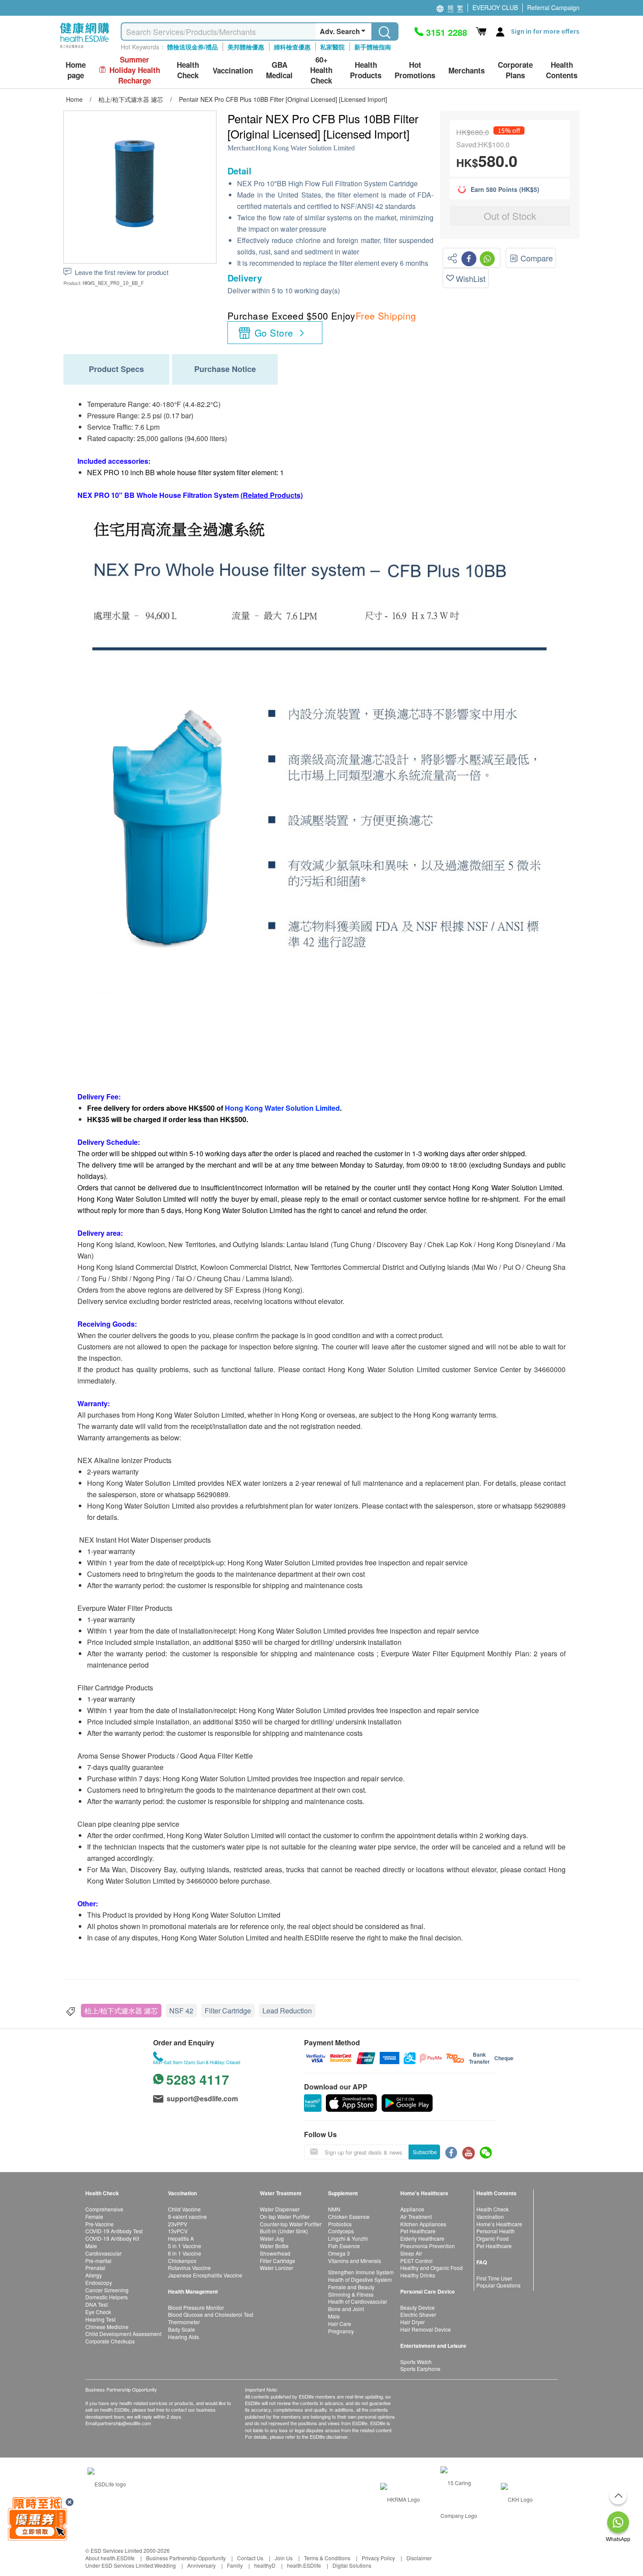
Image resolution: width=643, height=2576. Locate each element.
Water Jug (272, 2238)
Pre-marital (98, 2261)
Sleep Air (411, 2253)
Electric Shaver (418, 2314)
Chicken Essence (349, 2216)
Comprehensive (104, 2209)
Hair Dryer (412, 2322)
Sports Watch (416, 2362)
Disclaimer (419, 2558)
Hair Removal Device (426, 2329)
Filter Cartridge (228, 2011)
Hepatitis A (181, 2238)
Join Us (284, 2558)
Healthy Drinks (418, 2275)
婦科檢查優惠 (292, 47)
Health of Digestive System (360, 2279)
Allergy (94, 2275)
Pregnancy (341, 2331)
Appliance (412, 2209)
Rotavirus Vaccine (189, 2268)
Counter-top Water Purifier (291, 2224)
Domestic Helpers (107, 2297)
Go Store (274, 333)
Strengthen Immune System (361, 2272)
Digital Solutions (352, 2565)
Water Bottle (274, 2246)
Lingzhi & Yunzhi (348, 2238)
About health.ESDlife (110, 2558)
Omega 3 (339, 2253)
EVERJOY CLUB (495, 7)
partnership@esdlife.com (124, 2423)
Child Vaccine (184, 2209)
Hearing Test (100, 2319)
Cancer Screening (107, 2290)
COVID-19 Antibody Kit (112, 2238)
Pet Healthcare (418, 2231)
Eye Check (98, 2312)
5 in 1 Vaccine (185, 2246)
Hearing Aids (183, 2337)
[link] (107, 2483)
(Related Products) (272, 495)
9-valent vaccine (187, 2216)
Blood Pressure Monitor (196, 2307)
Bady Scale (182, 2329)
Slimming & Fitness (351, 2294)
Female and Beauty (351, 2287)
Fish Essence (344, 2246)
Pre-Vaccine (100, 2224)
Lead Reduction (287, 2011)
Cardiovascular (103, 2253)
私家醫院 (332, 47)
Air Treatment (416, 2216)
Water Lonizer (276, 2268)
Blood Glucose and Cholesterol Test (211, 2314)
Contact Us (250, 2558)
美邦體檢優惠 (246, 47)
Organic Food (493, 2238)
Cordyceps (341, 2231)
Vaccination (490, 2216)
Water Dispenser (280, 2209)
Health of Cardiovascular (358, 2301)
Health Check (493, 2209)
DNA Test (96, 2304)
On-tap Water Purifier (285, 2216)
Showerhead (275, 2253)
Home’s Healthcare (499, 2224)
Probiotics (340, 2224)
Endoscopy (99, 2282)
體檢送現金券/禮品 (192, 47)
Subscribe (425, 2152)
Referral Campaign (553, 7)
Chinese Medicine (107, 2327)
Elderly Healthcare (422, 2238)
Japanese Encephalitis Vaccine (205, 2275)
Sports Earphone (420, 2369)
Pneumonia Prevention (428, 2246)
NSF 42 (181, 2011)
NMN (334, 2209)
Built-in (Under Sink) (284, 2231)
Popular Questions (498, 2285)
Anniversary (201, 2565)
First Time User (494, 2278)
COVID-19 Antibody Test (114, 2231)
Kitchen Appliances (423, 2224)
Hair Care (340, 2324)
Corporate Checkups (110, 2341)
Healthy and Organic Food (432, 2268)
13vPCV (178, 2231)
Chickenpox (182, 2261)
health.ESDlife (304, 2565)
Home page (76, 70)
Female (94, 2216)
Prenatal (95, 2268)
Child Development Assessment (123, 2334)
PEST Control (416, 2261)
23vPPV (178, 2224)
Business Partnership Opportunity (186, 2558)
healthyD (265, 2565)
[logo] (85, 48)
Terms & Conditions (327, 2558)
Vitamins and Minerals (355, 2261)
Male (91, 2246)
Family (235, 2565)
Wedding (165, 2565)
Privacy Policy (378, 2558)
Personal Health (496, 2231)
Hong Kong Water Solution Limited (305, 148)
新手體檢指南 (373, 47)
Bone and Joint (346, 2309)
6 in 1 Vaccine (185, 2253)
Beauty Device (418, 2307)
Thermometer (184, 2322)
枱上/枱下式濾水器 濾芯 (121, 2011)
